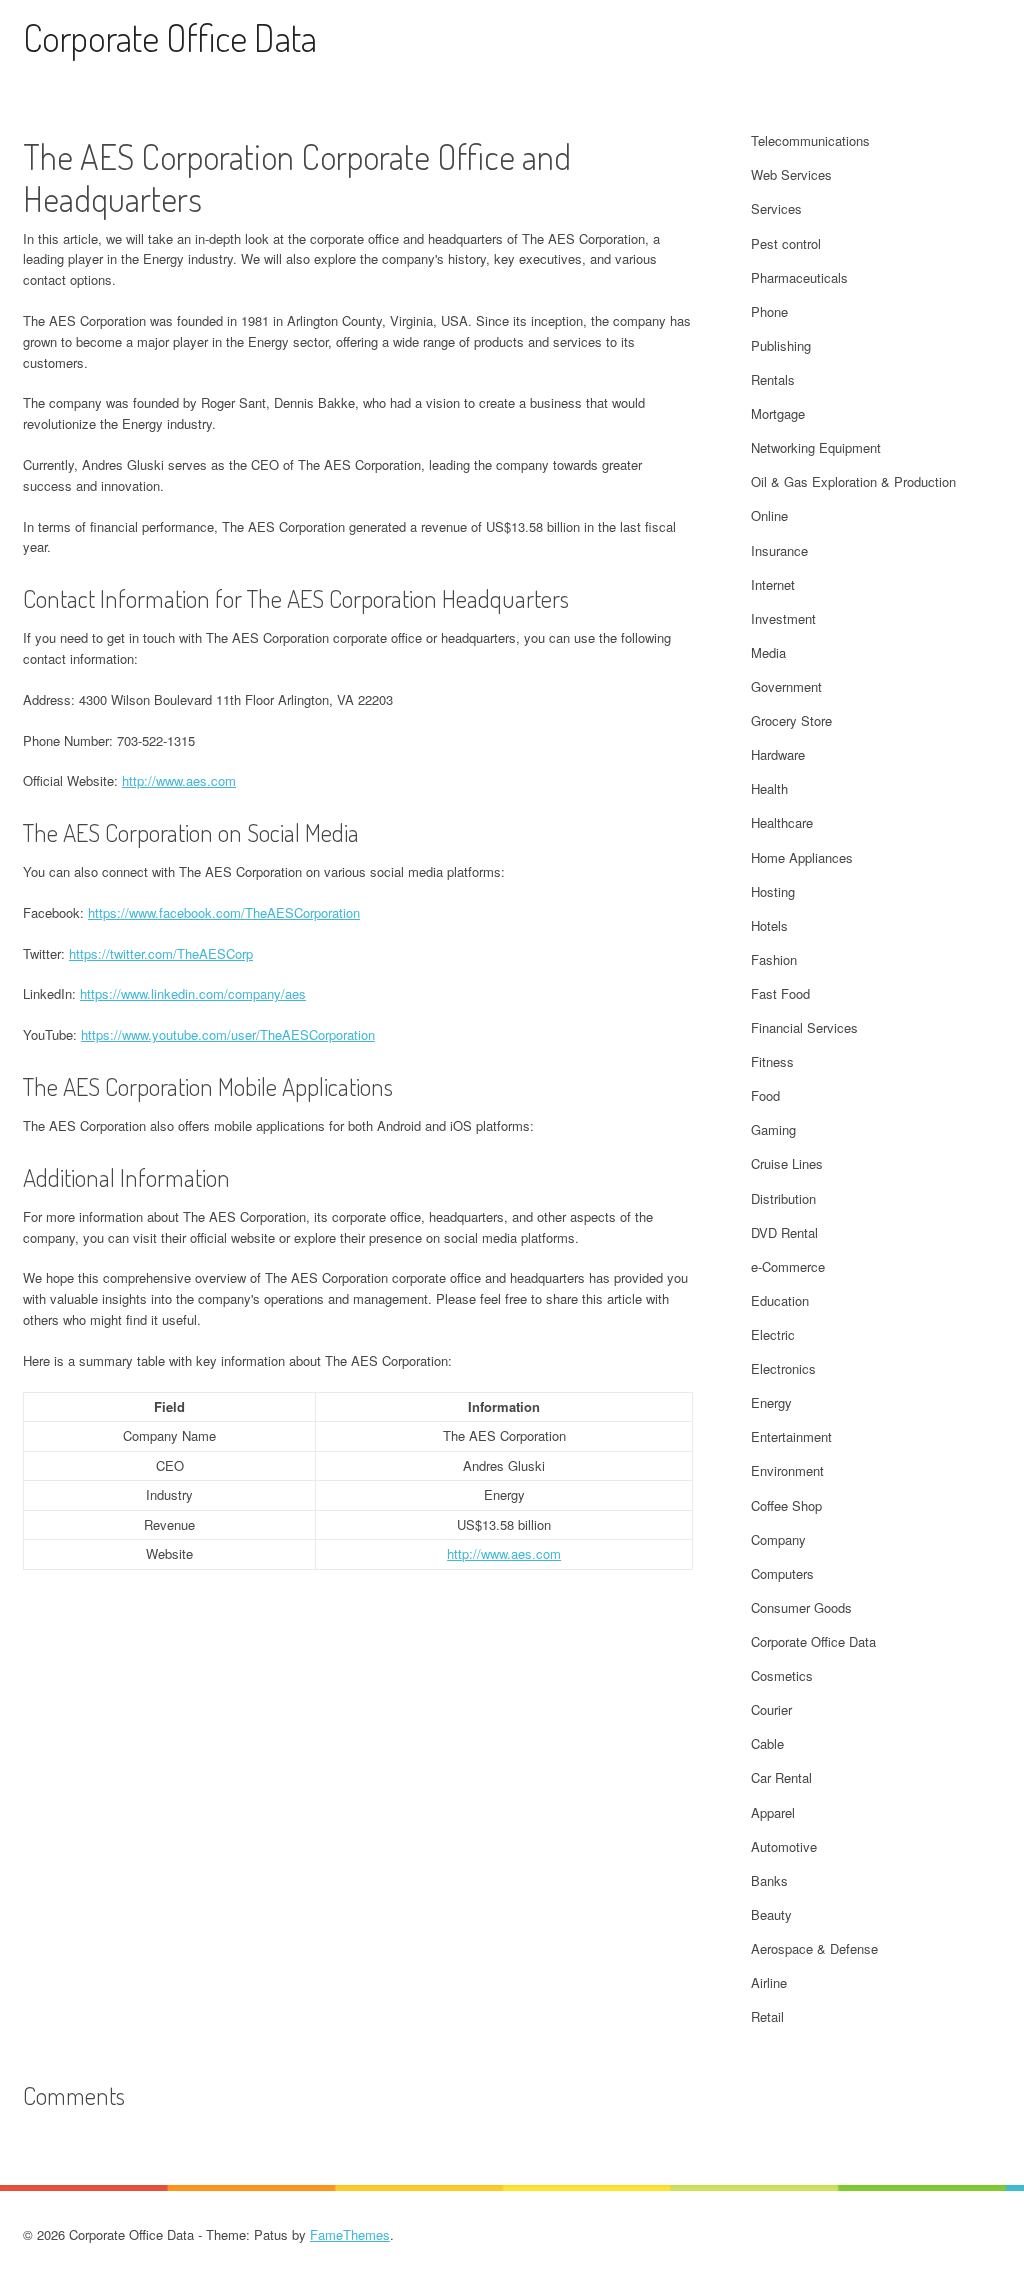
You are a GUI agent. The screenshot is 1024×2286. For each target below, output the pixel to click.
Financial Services (804, 1027)
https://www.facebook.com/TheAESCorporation (224, 912)
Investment (783, 618)
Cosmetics (782, 1675)
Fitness (772, 1061)
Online (769, 515)
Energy (771, 1402)
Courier (771, 1709)
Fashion (774, 959)
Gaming (773, 1129)
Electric (773, 1334)
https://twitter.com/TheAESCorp (161, 953)
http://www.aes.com (179, 780)
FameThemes (350, 2234)
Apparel (773, 1812)
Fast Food (780, 993)
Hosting (773, 891)
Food (765, 1095)
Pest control (786, 243)
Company (778, 1539)
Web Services (791, 174)
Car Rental (781, 1777)
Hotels (769, 925)
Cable (767, 1743)
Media (768, 652)
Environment (787, 1470)
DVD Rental (784, 1232)
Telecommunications (810, 140)
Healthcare (782, 822)
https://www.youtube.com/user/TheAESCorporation (228, 1034)
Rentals (773, 379)
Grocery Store (791, 720)
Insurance (779, 550)
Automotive (784, 1846)
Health (769, 788)
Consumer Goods (801, 1607)
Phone (769, 311)
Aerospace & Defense (814, 1948)
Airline (769, 1982)
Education (780, 1300)
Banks (769, 1880)
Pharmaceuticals (799, 277)
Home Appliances (802, 857)
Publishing (781, 345)
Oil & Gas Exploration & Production (853, 481)
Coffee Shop (786, 1505)
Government (786, 686)
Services (776, 208)
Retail (767, 2016)
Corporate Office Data (170, 37)
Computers (782, 1573)
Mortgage (778, 413)
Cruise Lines (787, 1163)
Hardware (778, 754)
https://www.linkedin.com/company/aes (193, 993)
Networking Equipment (816, 447)
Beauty (771, 1914)
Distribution (783, 1198)
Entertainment (791, 1436)
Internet (773, 584)
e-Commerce (788, 1266)
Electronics (783, 1368)
